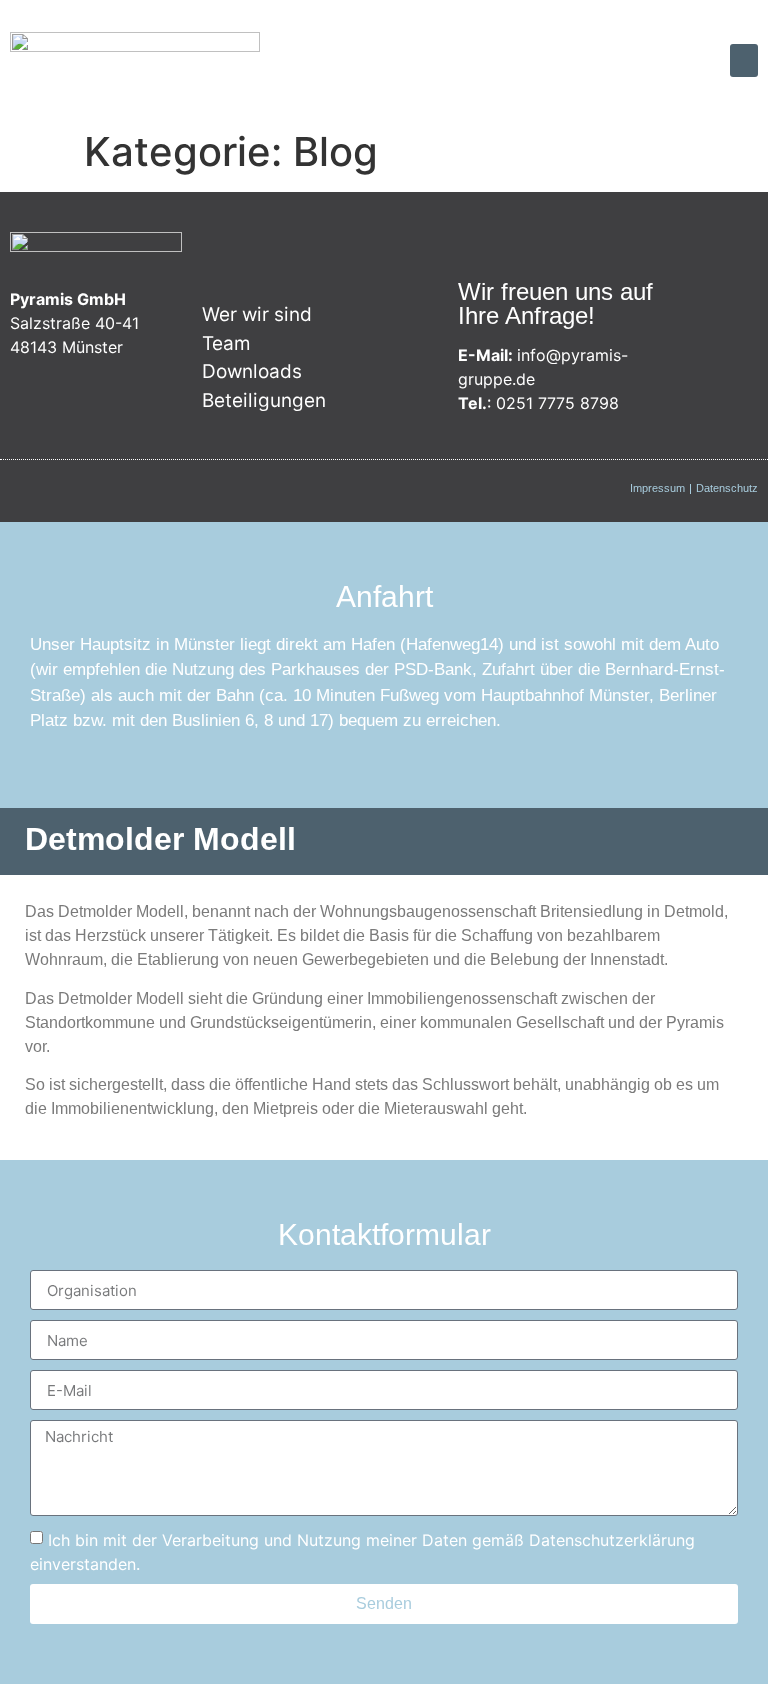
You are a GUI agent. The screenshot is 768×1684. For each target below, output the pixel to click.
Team (226, 343)
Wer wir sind (257, 314)
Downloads (252, 371)
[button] (744, 60)
